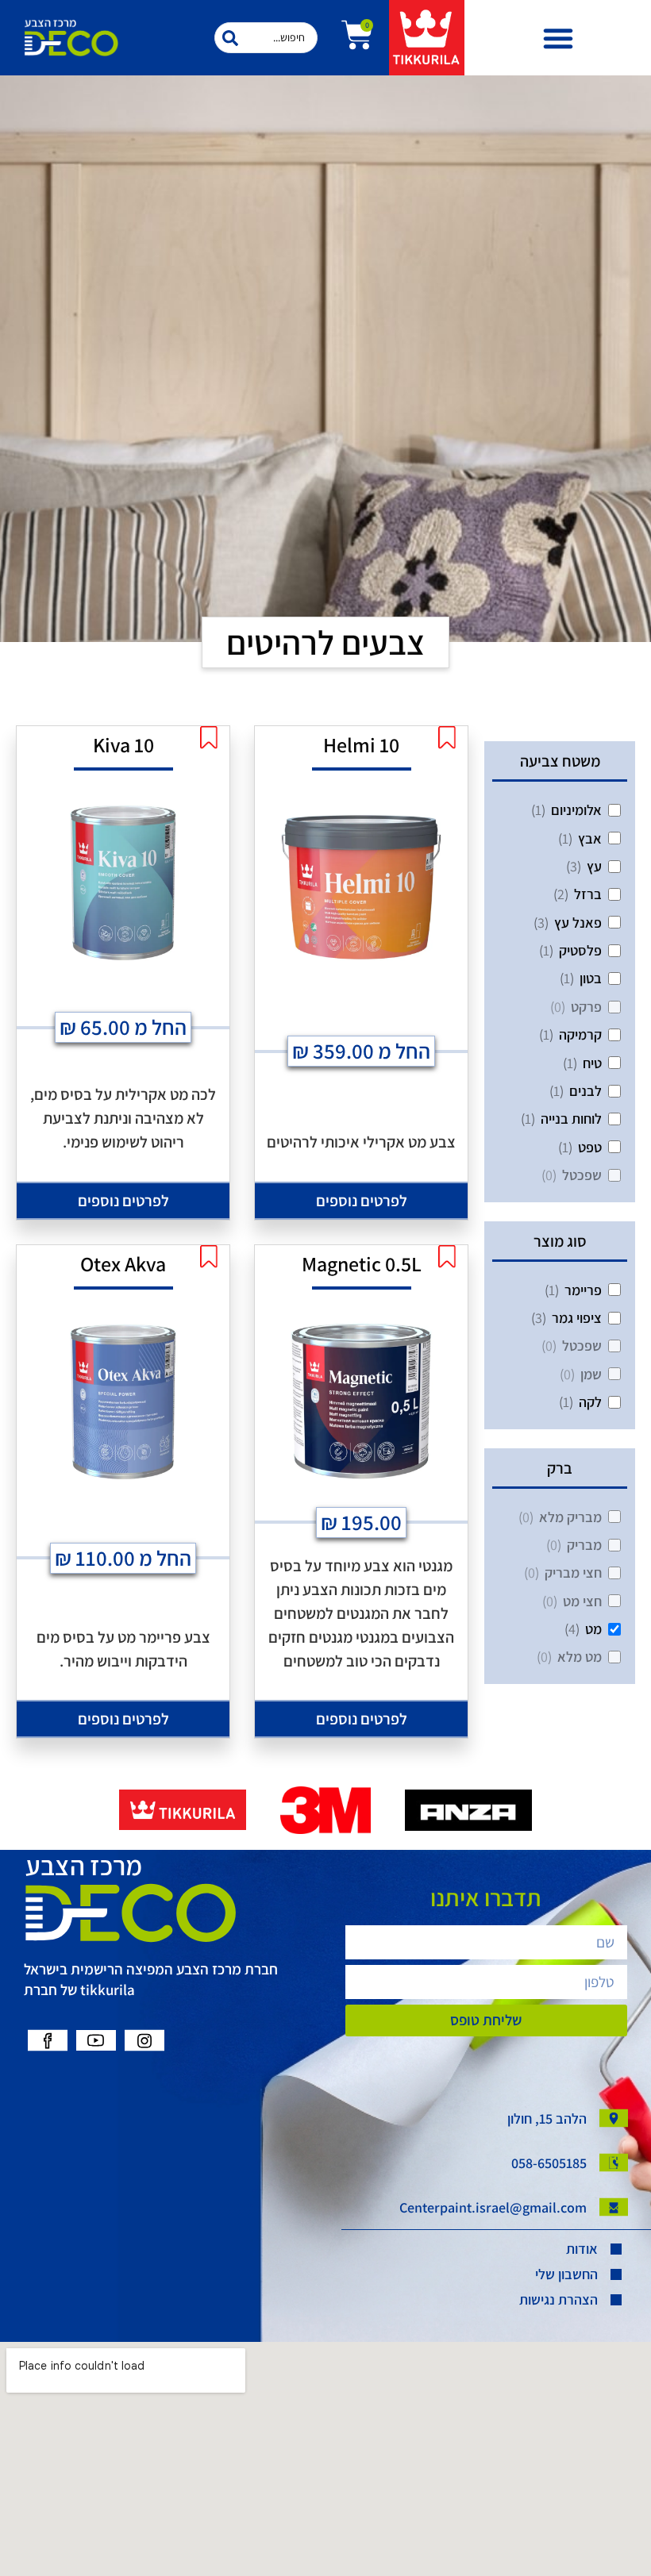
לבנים (586, 1091)
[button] (558, 38)
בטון (591, 978)
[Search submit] (230, 38)
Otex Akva (123, 1263)
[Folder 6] (144, 2040)
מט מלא (580, 1657)
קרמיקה (580, 1034)
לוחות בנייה (571, 1119)
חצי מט (582, 1601)
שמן (591, 1374)
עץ (594, 866)
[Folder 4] (48, 2040)
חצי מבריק (573, 1573)
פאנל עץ (578, 923)
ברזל (588, 894)
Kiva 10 (123, 744)
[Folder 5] (96, 2040)
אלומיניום (576, 810)
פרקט (586, 1007)
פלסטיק (580, 950)
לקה (590, 1402)
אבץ (590, 838)
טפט (590, 1147)
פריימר (583, 1290)
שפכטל (582, 1175)
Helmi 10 (361, 744)
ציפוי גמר (577, 1318)
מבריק (584, 1545)
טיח (592, 1063)
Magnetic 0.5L (362, 1263)
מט (593, 1629)
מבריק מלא (570, 1517)
